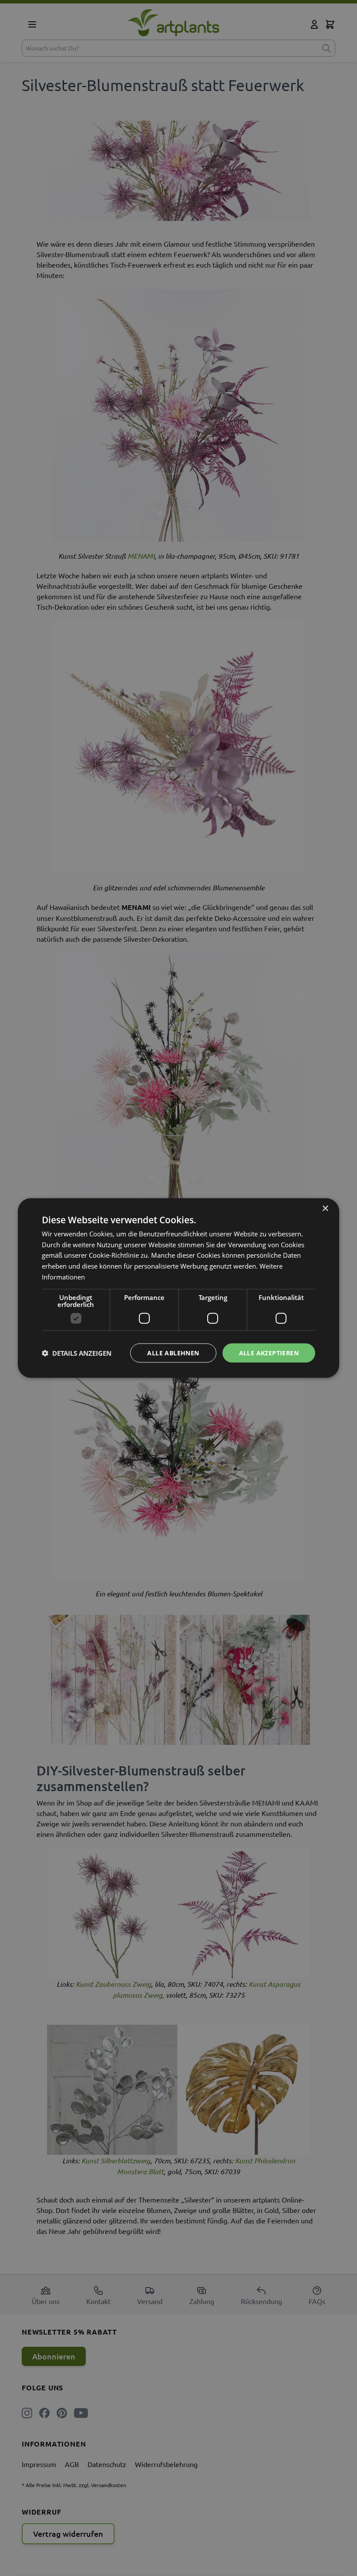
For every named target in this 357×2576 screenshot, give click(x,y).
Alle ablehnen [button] (173, 1352)
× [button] (325, 1208)
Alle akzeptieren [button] (269, 1352)
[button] (77, 1353)
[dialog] (178, 1288)
